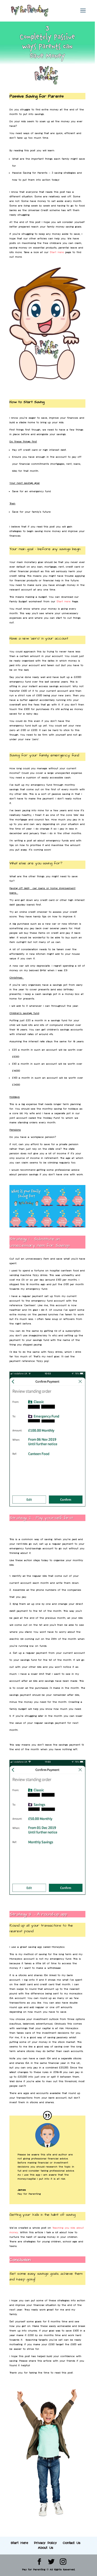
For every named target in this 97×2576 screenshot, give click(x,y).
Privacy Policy (45, 2543)
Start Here (57, 252)
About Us (46, 2548)
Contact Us (72, 2543)
